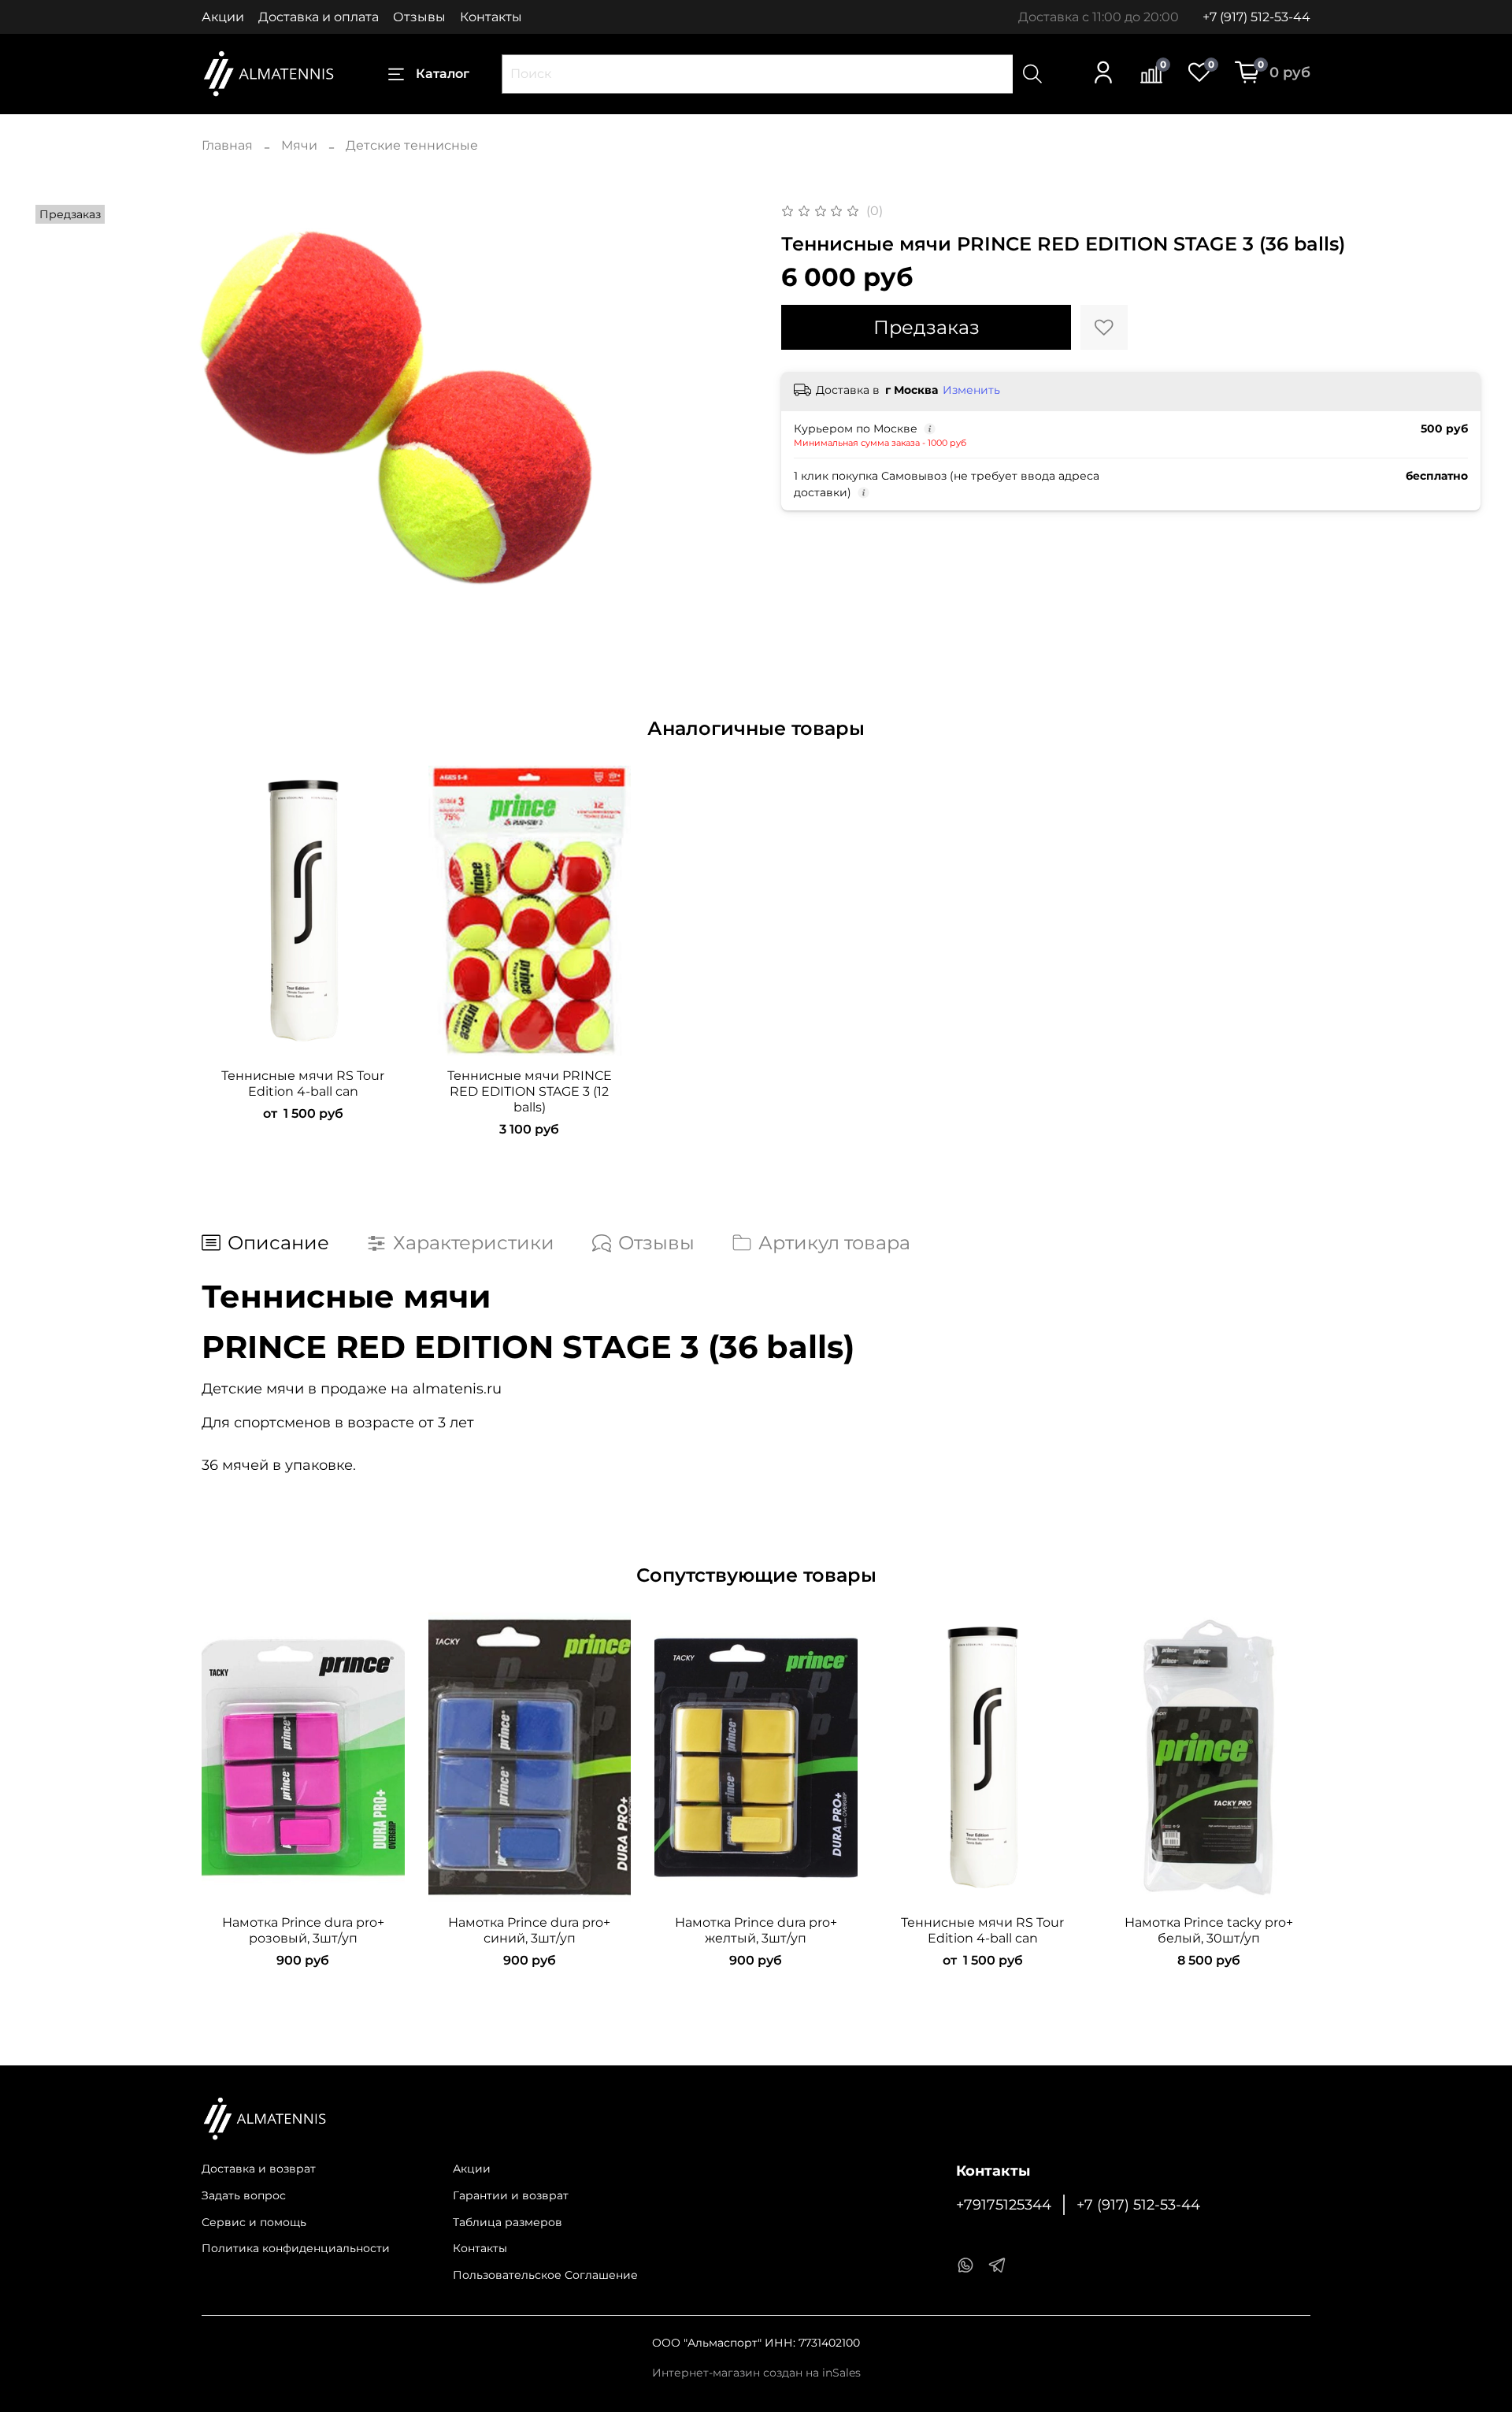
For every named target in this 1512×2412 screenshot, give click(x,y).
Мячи (299, 145)
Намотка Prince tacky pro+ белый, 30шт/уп (1209, 1930)
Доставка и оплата (319, 17)
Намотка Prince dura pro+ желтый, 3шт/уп (756, 1930)
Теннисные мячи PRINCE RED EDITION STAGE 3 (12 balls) (530, 1091)
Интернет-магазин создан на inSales (756, 2373)
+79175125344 (1004, 2204)
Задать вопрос (244, 2195)
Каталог (443, 74)
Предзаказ (926, 327)
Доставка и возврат (259, 2169)
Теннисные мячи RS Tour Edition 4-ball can (303, 1084)
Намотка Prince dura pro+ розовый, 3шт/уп (303, 1930)
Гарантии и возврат (511, 2195)
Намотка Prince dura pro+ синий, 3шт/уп (529, 1930)
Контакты (491, 17)
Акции (223, 17)
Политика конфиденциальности (296, 2248)
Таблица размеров (508, 2222)
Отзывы (419, 17)
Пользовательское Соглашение (545, 2275)
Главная (227, 145)
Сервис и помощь (254, 2222)
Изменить (971, 390)
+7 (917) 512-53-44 (1256, 17)
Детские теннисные (412, 145)
